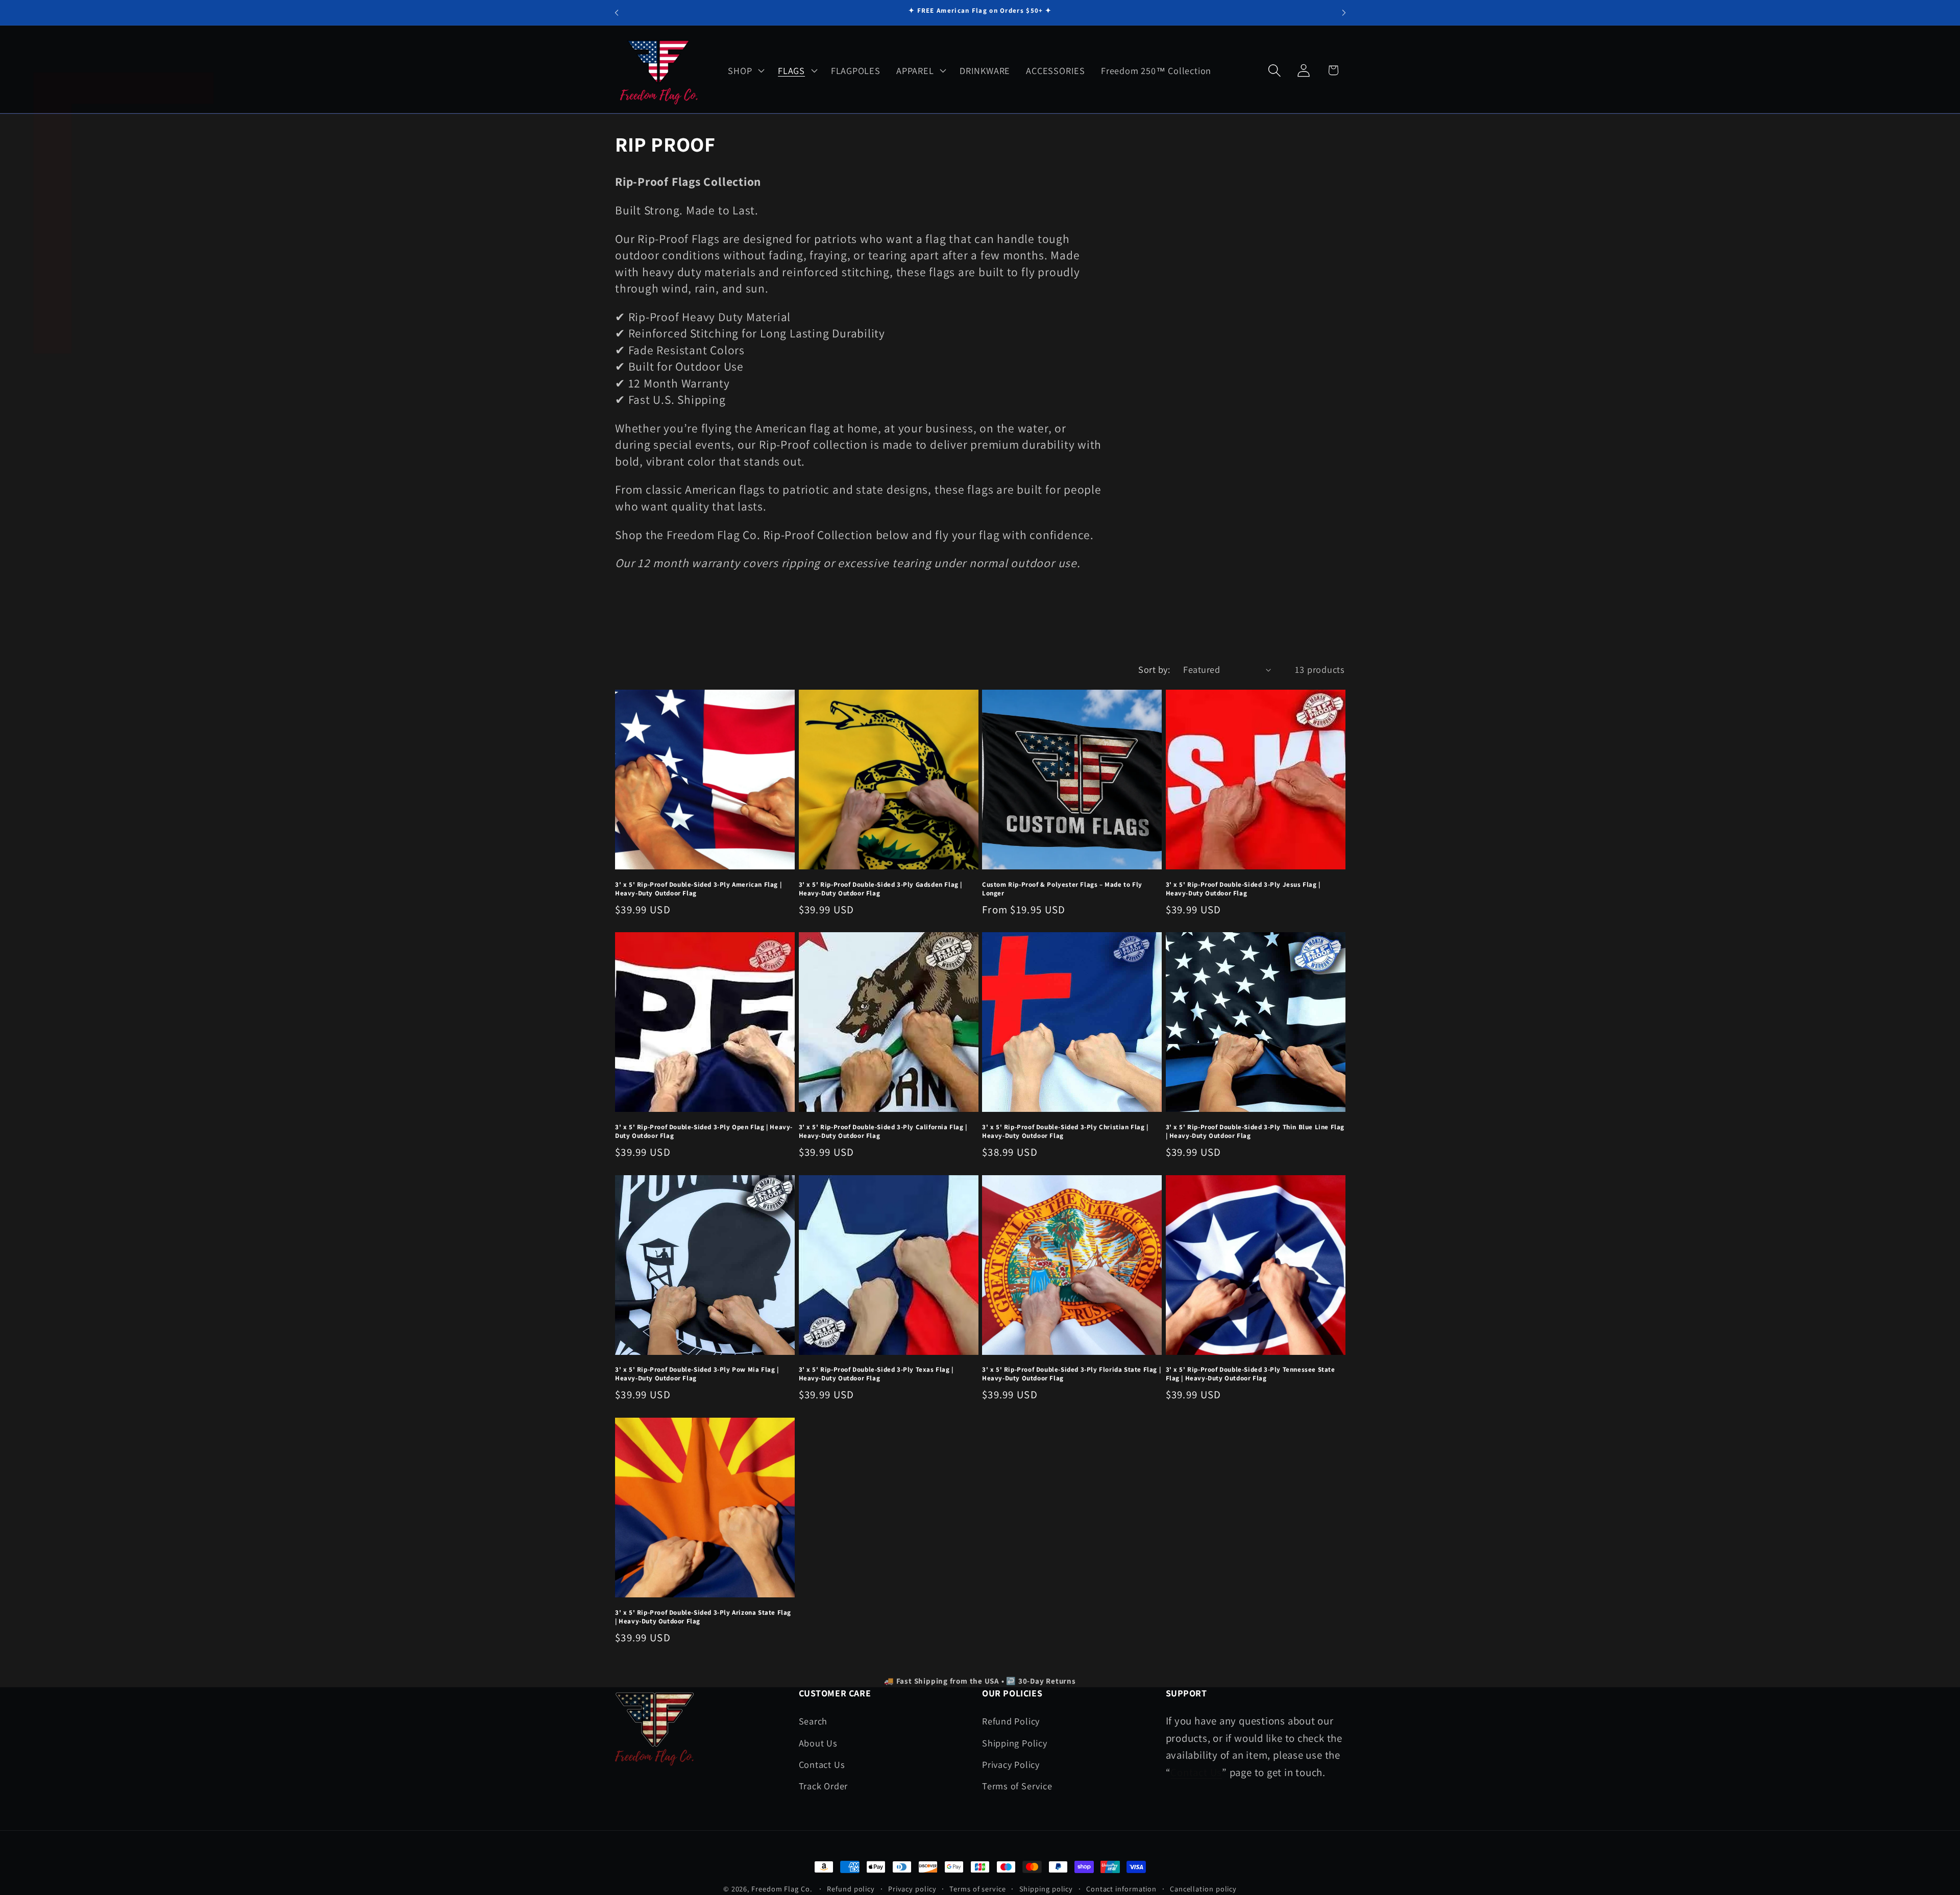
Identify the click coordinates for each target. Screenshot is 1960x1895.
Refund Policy (1011, 1721)
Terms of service (978, 1889)
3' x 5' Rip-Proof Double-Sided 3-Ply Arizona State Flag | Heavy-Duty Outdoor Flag (703, 1617)
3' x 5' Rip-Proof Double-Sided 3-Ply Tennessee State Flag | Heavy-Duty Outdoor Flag (1251, 1374)
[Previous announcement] (617, 13)
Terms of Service (1017, 1786)
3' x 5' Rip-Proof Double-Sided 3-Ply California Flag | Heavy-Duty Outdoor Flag (883, 1132)
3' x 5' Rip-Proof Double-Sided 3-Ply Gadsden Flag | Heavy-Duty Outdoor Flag (881, 889)
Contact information (1121, 1889)
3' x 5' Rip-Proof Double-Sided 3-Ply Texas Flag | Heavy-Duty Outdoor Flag (876, 1374)
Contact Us (822, 1764)
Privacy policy (912, 1889)
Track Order (824, 1786)
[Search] (1275, 70)
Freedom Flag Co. (782, 1889)
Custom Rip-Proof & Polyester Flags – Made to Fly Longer (1062, 889)
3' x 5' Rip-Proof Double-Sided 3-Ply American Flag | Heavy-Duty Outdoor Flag (698, 889)
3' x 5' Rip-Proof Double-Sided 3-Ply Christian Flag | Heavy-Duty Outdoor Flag (1065, 1132)
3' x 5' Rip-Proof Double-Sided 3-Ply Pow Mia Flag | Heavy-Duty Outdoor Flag (697, 1374)
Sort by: (1154, 669)
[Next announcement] (1344, 13)
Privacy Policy (1011, 1764)
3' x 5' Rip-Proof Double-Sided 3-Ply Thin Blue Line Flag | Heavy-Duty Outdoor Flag (1255, 1132)
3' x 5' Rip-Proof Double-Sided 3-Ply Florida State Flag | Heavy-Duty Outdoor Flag (1071, 1374)
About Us (818, 1743)
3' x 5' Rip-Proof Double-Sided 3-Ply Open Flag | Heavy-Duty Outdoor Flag (704, 1132)
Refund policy (851, 1889)
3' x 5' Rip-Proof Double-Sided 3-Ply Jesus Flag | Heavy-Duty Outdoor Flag (1243, 889)
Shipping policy (1046, 1889)
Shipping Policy (1015, 1743)
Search (813, 1721)
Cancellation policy (1203, 1889)
